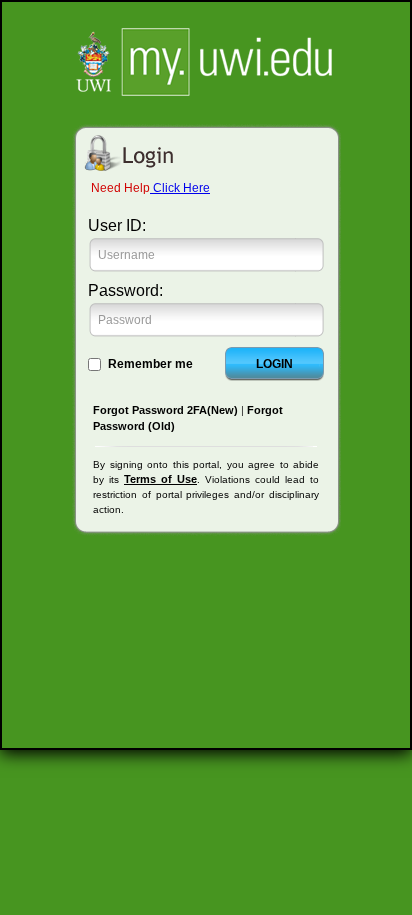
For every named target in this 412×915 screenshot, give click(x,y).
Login (274, 364)
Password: (125, 290)
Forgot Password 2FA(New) (165, 410)
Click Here (180, 188)
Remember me (150, 364)
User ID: (117, 225)
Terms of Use (160, 479)
